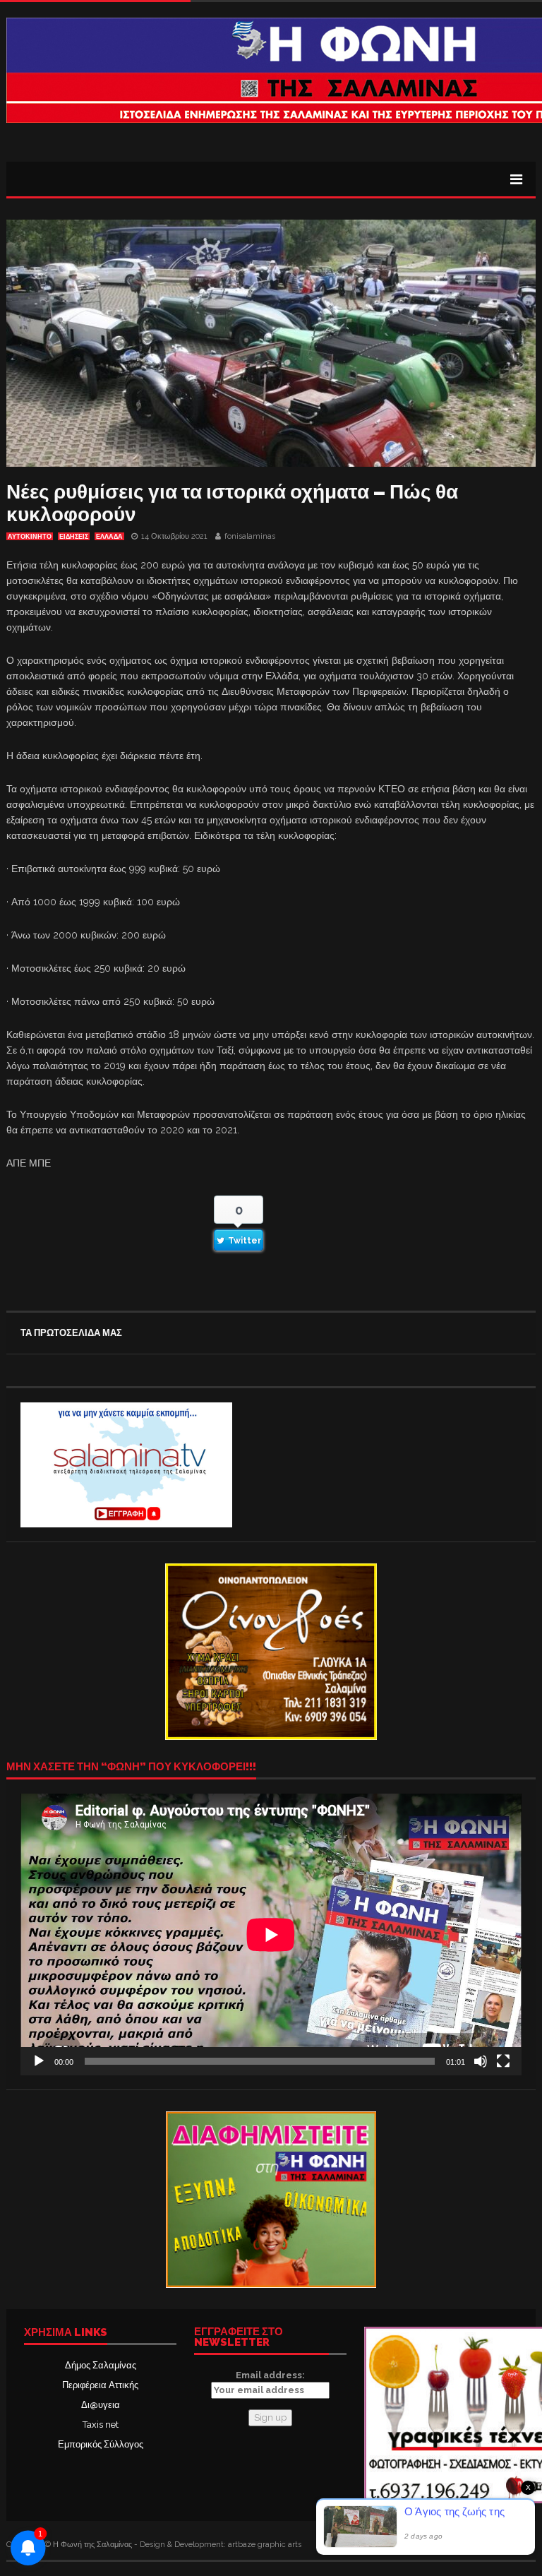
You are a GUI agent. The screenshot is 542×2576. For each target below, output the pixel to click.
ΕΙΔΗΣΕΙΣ (74, 537)
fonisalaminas (250, 536)
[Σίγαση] (481, 2061)
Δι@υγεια (101, 2405)
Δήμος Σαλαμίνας (101, 2365)
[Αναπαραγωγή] (39, 2061)
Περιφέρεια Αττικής (100, 2385)
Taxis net (101, 2425)
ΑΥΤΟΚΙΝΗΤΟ (30, 537)
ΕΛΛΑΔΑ (109, 537)
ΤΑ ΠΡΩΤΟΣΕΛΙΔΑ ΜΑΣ (71, 1333)
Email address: (270, 2375)
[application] (271, 1934)
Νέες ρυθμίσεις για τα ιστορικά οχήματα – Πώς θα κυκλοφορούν (232, 503)
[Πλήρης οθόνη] (503, 2061)
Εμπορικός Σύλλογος (101, 2444)
